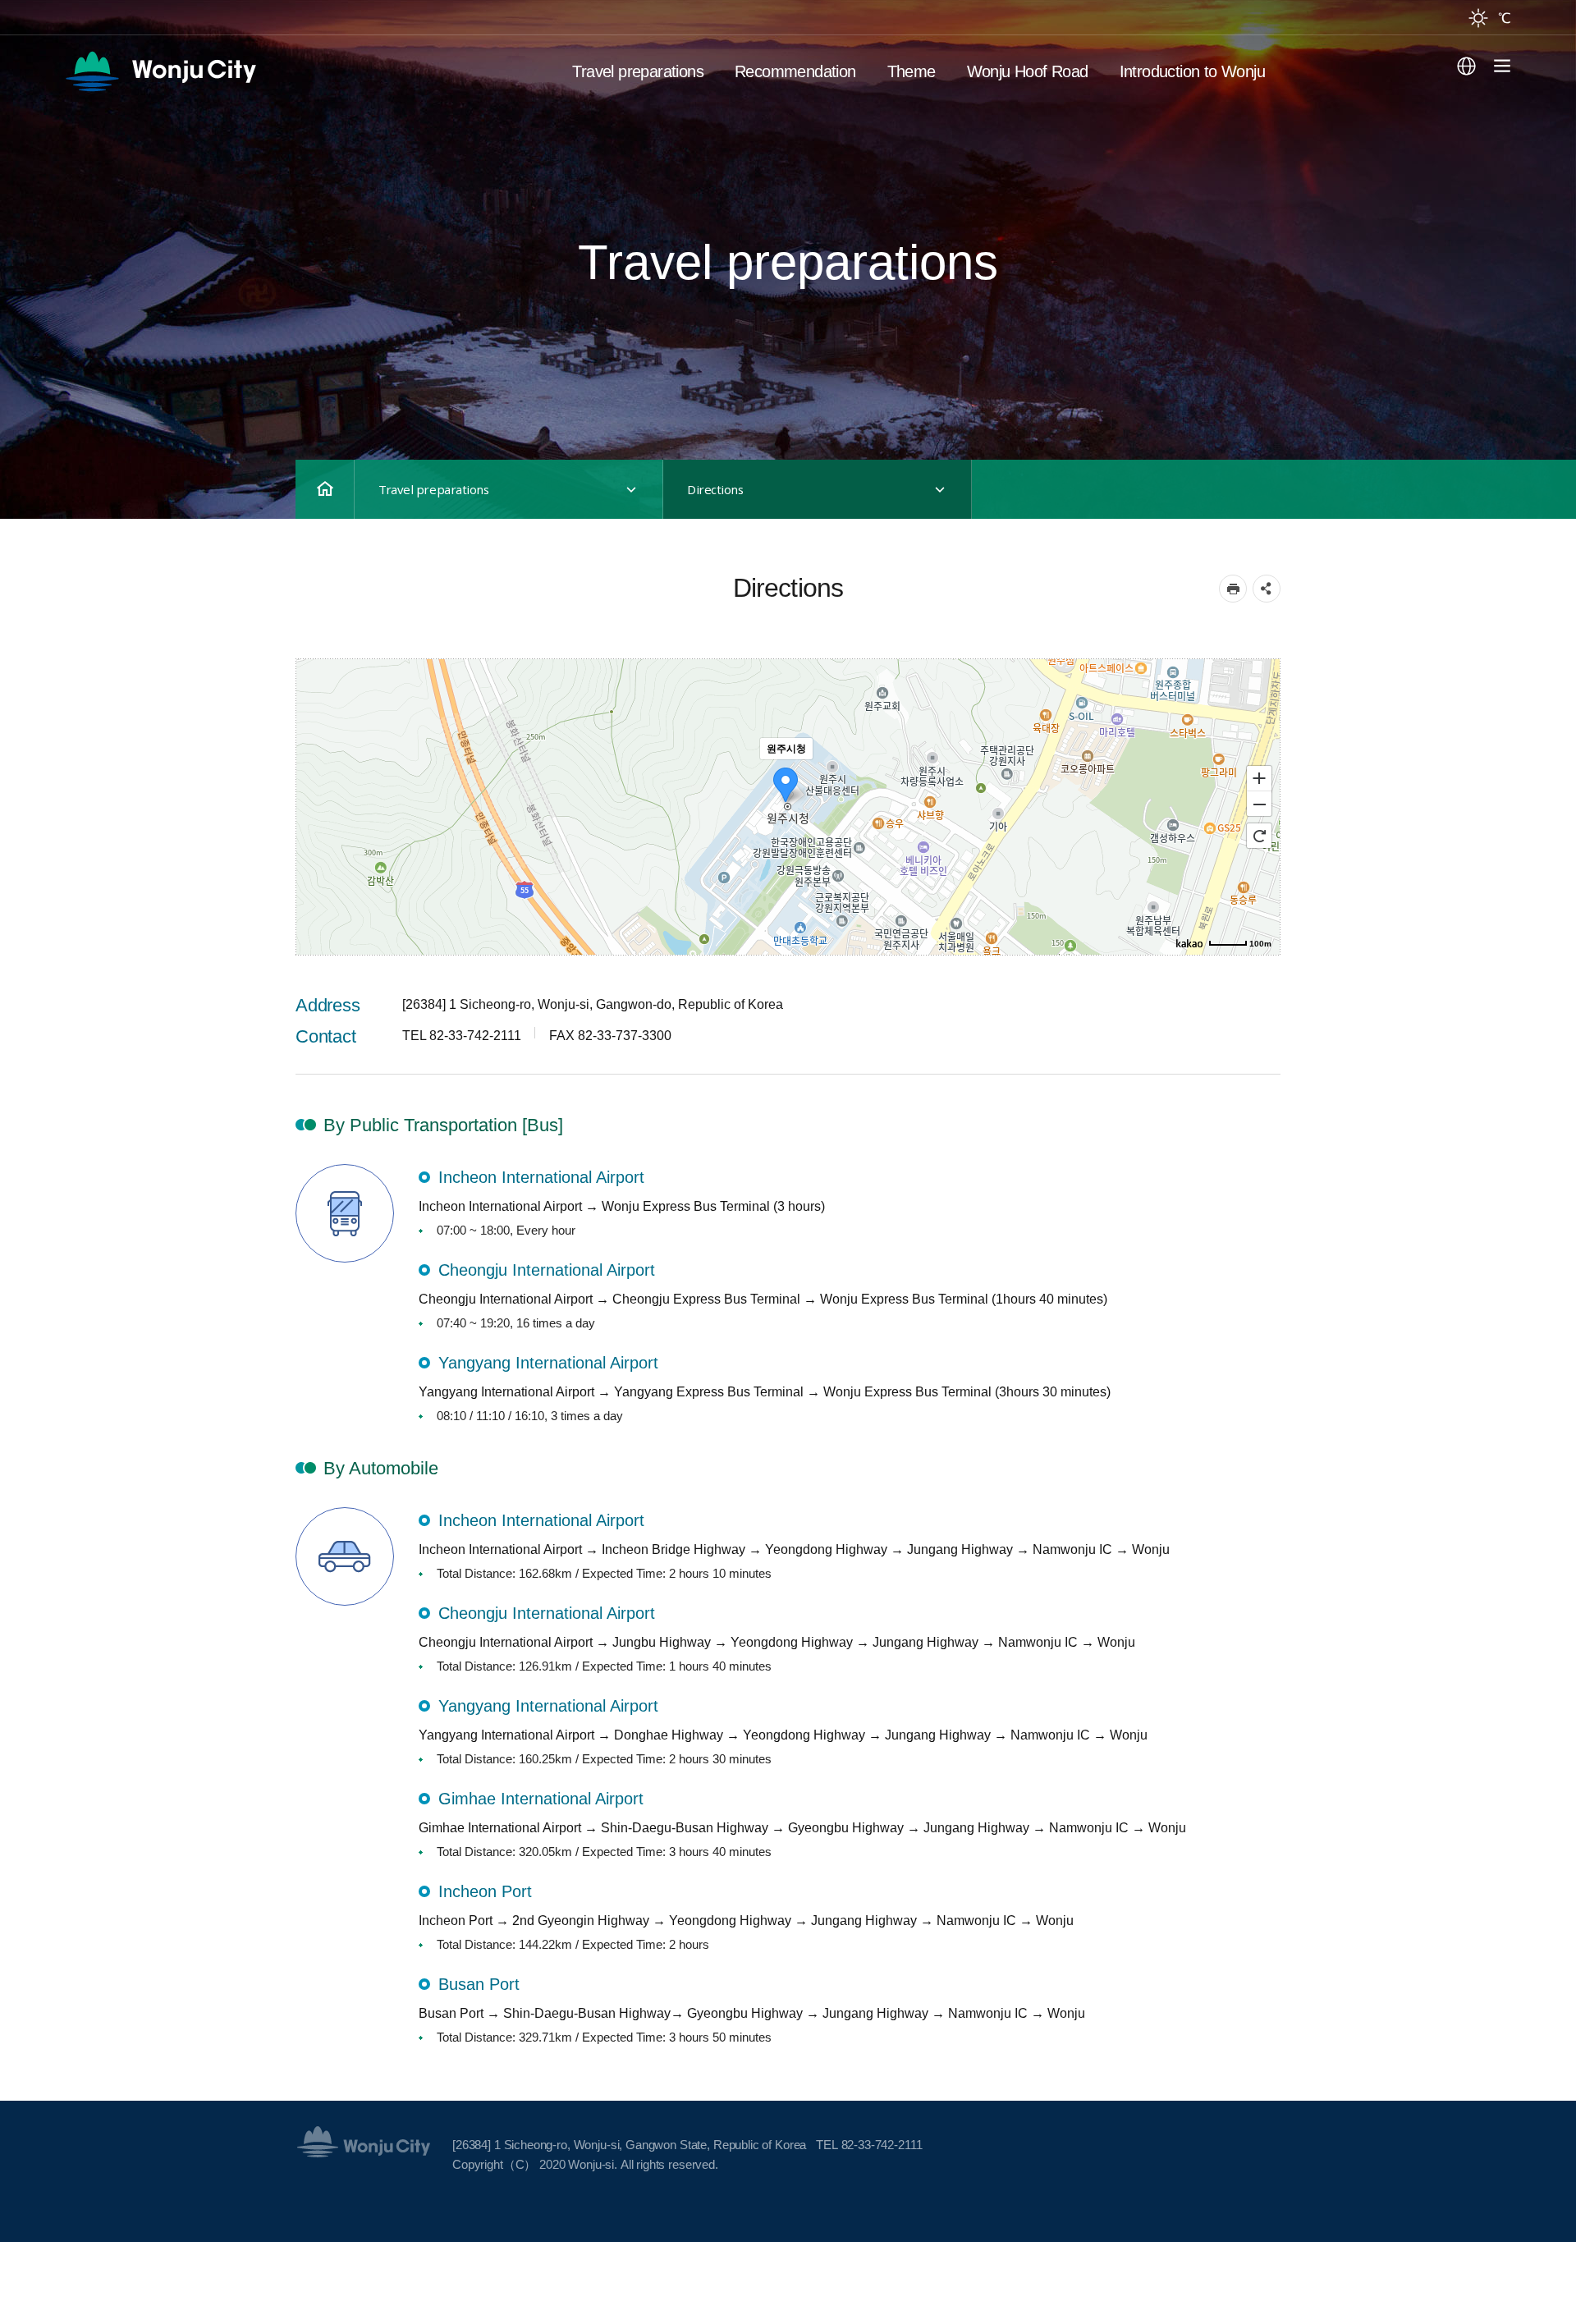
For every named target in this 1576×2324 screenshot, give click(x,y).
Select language (1466, 66)
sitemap (1498, 66)
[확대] (1259, 777)
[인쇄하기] (1233, 589)
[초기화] (1259, 836)
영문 (184, 71)
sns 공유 (1267, 589)
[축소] (1259, 804)
